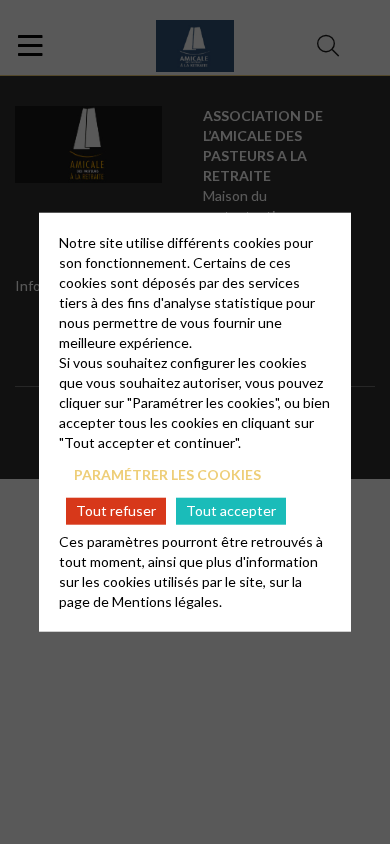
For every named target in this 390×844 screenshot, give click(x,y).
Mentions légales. (167, 600)
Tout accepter (231, 510)
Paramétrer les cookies (167, 474)
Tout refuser (116, 510)
